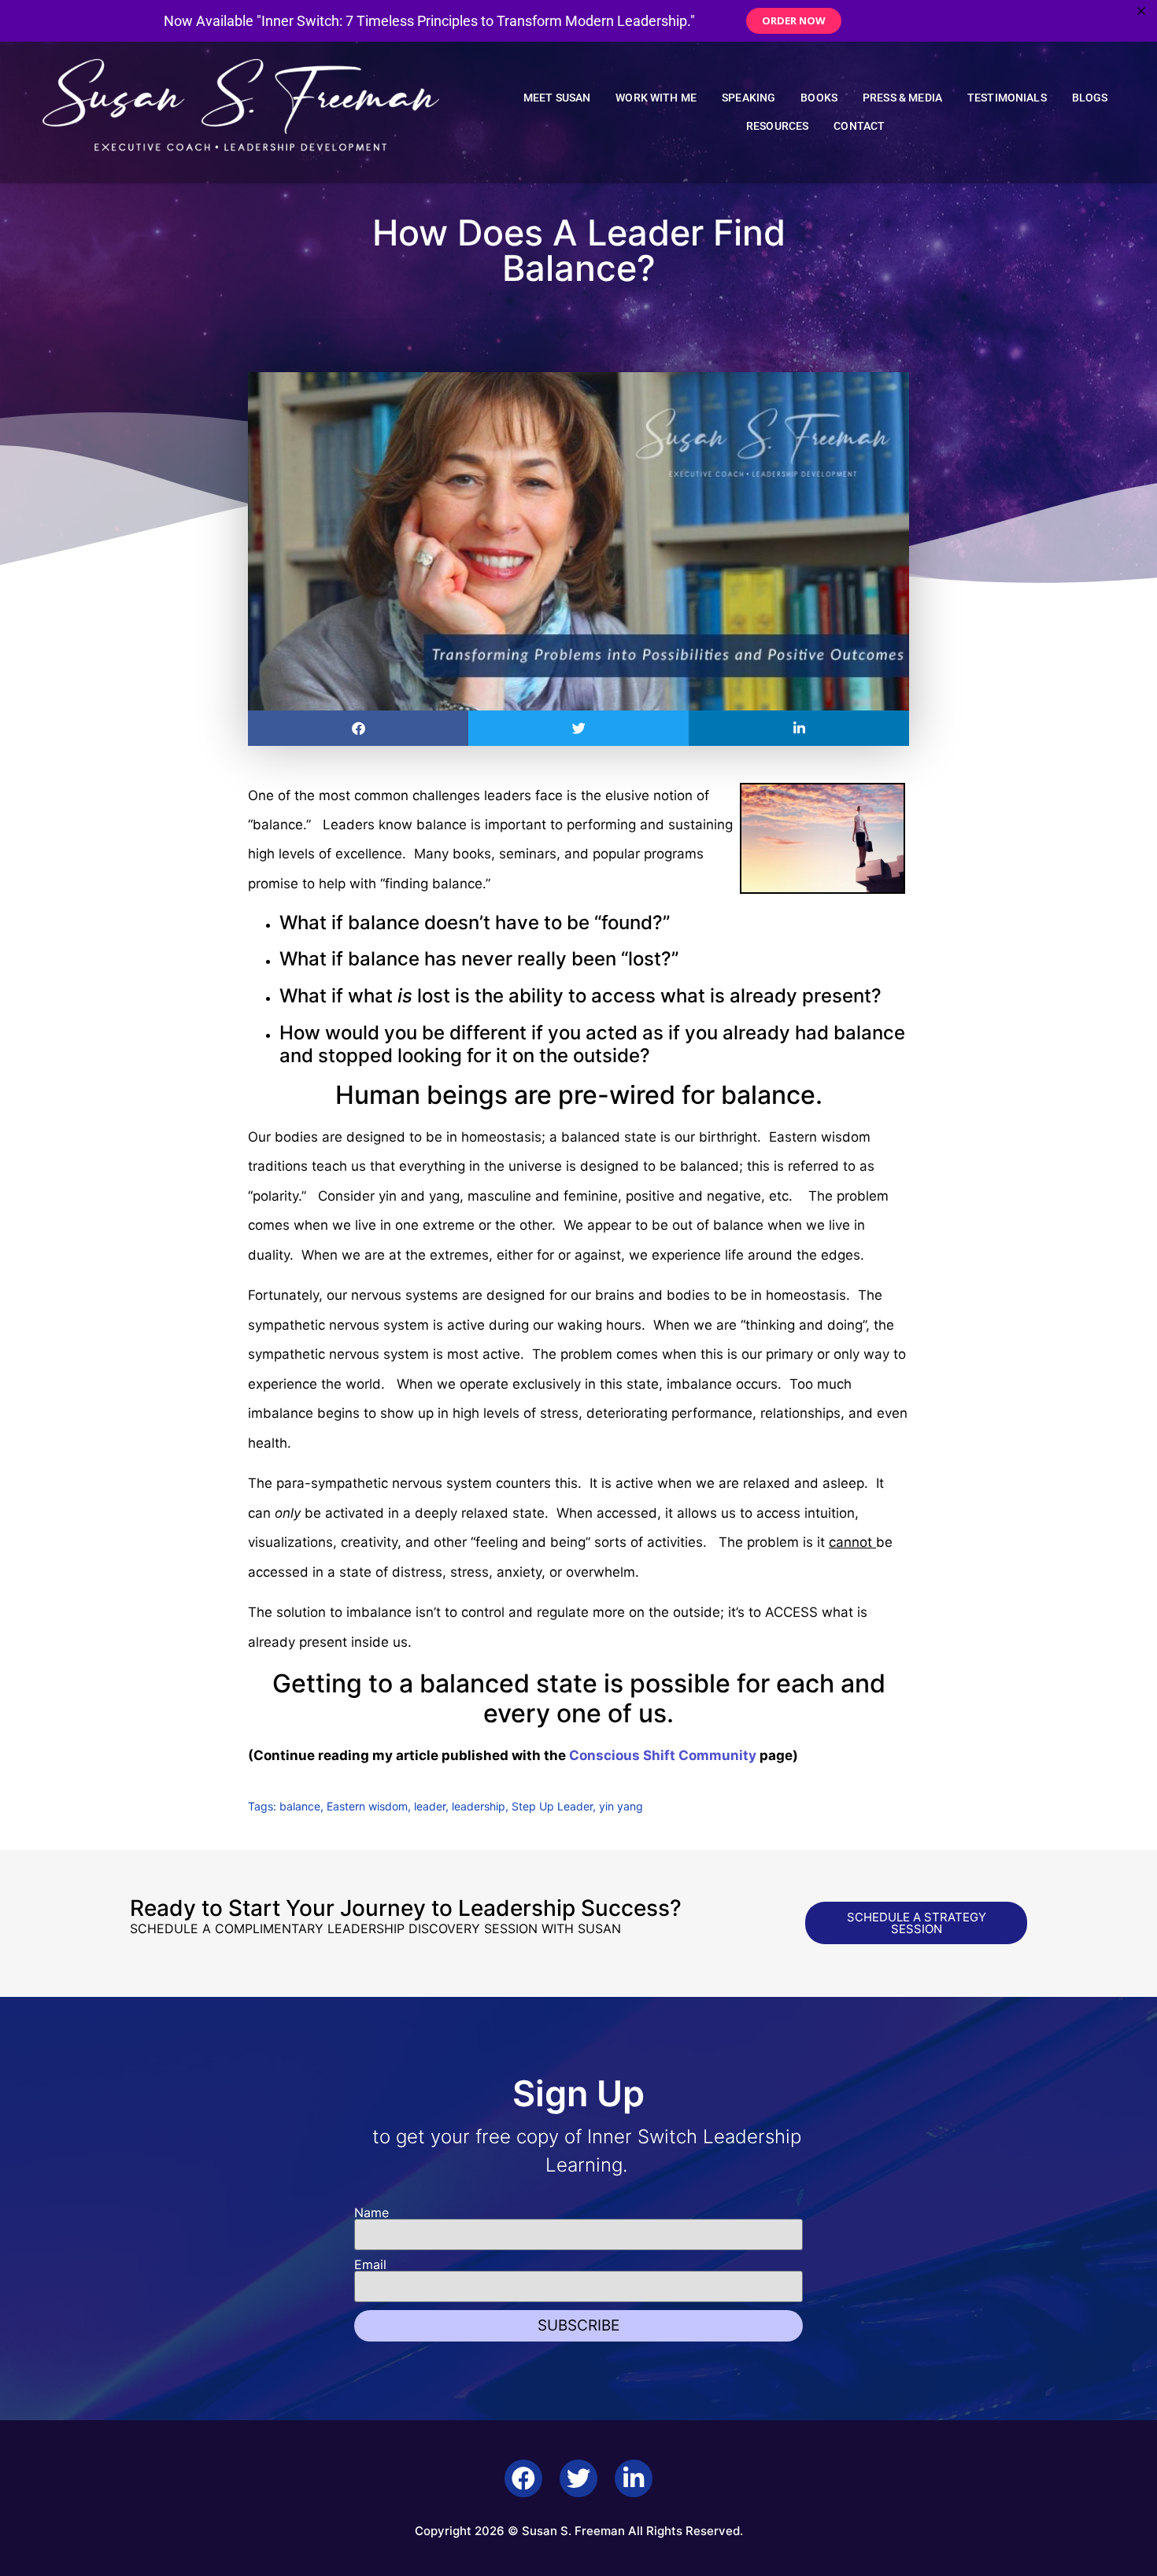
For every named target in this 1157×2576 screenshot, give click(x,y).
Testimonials (1007, 98)
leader (430, 1806)
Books (819, 98)
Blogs (1090, 98)
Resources (777, 126)
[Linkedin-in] (634, 2478)
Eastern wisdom (367, 1806)
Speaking (749, 98)
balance (300, 1806)
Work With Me (656, 98)
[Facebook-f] (523, 2478)
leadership (479, 1806)
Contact (859, 126)
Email (370, 2264)
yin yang (621, 1806)
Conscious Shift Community (663, 1755)
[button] (358, 728)
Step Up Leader (552, 1806)
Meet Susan (557, 98)
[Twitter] (578, 2478)
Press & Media (902, 98)
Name (371, 2212)
